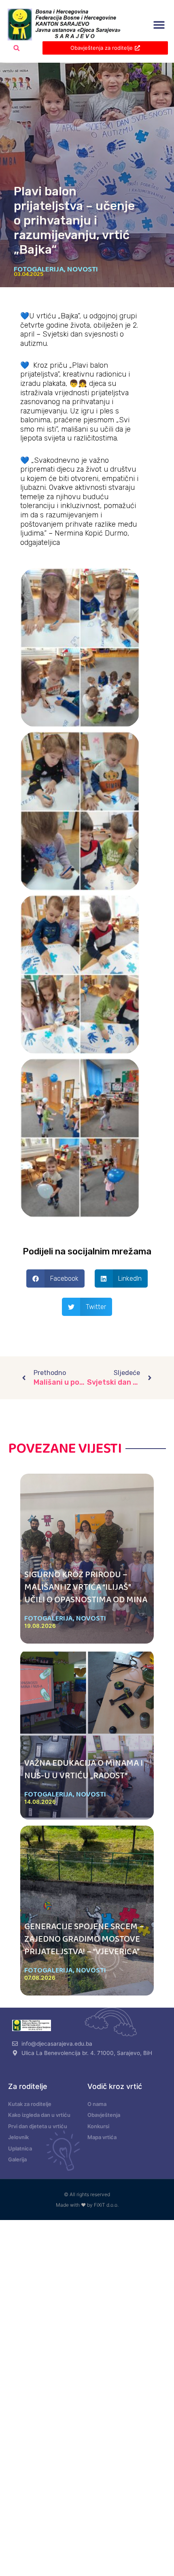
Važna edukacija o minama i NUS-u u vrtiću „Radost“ (84, 1770)
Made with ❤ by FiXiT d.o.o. (87, 2205)
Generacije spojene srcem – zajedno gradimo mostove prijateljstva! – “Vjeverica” (84, 1939)
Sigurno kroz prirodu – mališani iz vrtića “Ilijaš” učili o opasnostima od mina (86, 1587)
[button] (159, 25)
